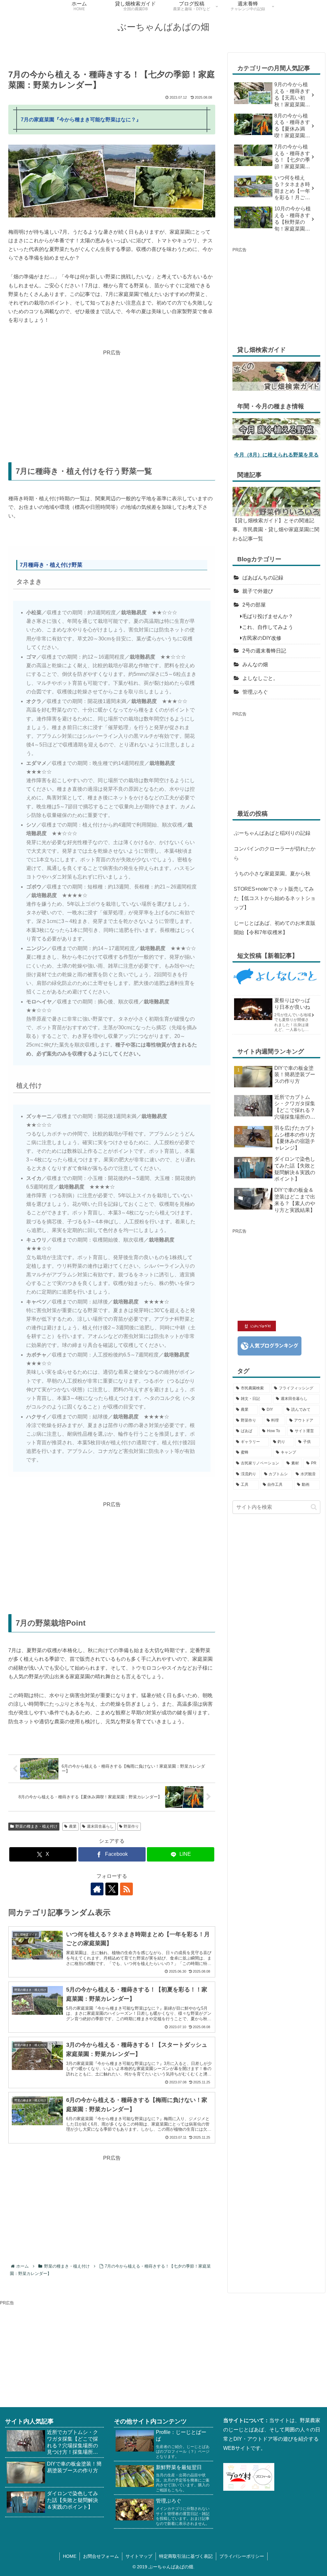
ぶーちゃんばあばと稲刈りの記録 (272, 833)
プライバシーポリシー (242, 2556)
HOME (70, 2556)
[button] (314, 1507)
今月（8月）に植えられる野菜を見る (276, 455)
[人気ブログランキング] (270, 1345)
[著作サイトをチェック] (97, 1889)
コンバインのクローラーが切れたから (275, 853)
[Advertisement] (112, 402)
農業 (73, 1826)
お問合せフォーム (101, 2556)
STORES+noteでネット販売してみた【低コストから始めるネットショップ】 (275, 898)
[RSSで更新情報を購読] (126, 1889)
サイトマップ (139, 2556)
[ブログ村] (249, 2477)
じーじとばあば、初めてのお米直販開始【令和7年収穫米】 (275, 928)
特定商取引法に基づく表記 (186, 2556)
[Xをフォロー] (112, 1889)
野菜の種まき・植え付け (36, 1826)
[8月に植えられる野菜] (276, 429)
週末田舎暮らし (100, 1826)
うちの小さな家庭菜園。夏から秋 (272, 874)
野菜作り (131, 1826)
